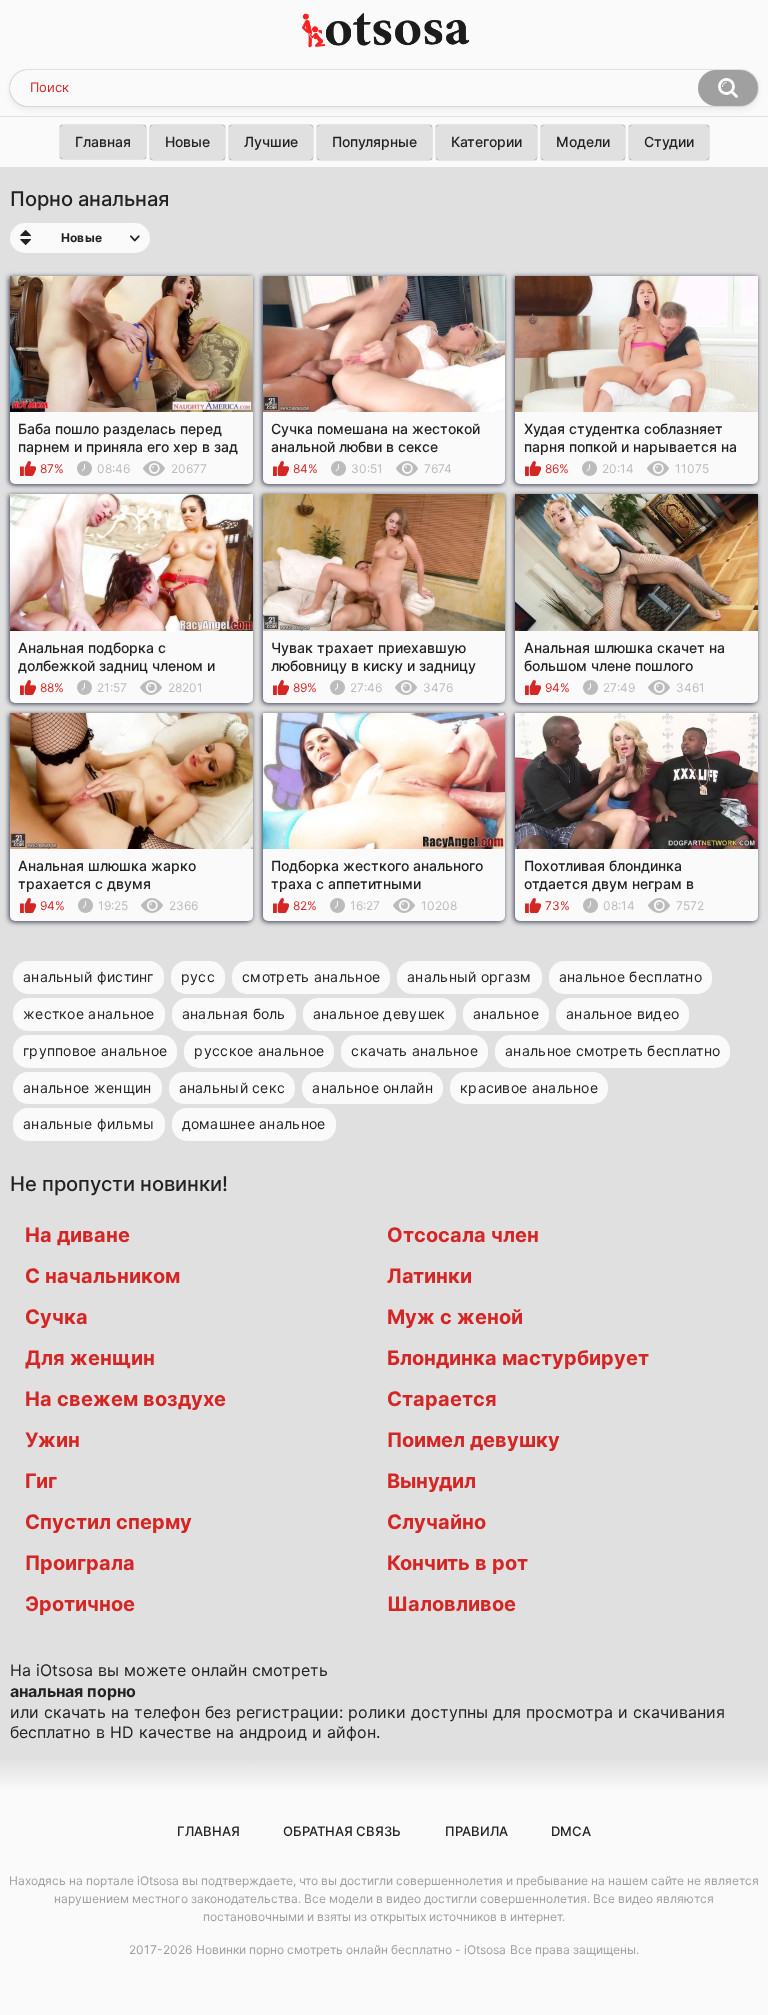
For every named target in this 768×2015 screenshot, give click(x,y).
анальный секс (232, 1087)
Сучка (56, 1317)
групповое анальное (95, 1050)
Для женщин (90, 1358)
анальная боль (234, 1013)
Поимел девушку (473, 1440)
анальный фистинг (88, 976)
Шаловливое (451, 1604)
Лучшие (271, 141)
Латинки (429, 1276)
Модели (583, 141)
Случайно (436, 1522)
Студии (669, 141)
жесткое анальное (89, 1013)
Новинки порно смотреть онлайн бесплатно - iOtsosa (351, 1949)
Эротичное (80, 1604)
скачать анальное (414, 1050)
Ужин (52, 1440)
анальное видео (622, 1013)
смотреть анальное (311, 976)
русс (198, 976)
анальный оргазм (469, 976)
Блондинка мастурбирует (518, 1358)
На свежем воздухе (125, 1399)
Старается (442, 1399)
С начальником (102, 1276)
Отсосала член (463, 1235)
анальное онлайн (372, 1087)
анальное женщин (87, 1087)
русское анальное (259, 1050)
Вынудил (431, 1481)
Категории (486, 141)
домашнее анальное (254, 1123)
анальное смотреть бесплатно (612, 1050)
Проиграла (80, 1563)
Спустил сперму (108, 1522)
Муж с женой (455, 1317)
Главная (103, 141)
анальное (506, 1013)
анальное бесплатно (630, 976)
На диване (77, 1235)
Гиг (41, 1481)
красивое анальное (529, 1087)
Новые (187, 141)
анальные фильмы (89, 1123)
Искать (728, 88)
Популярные (374, 141)
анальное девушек (379, 1013)
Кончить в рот (457, 1563)
